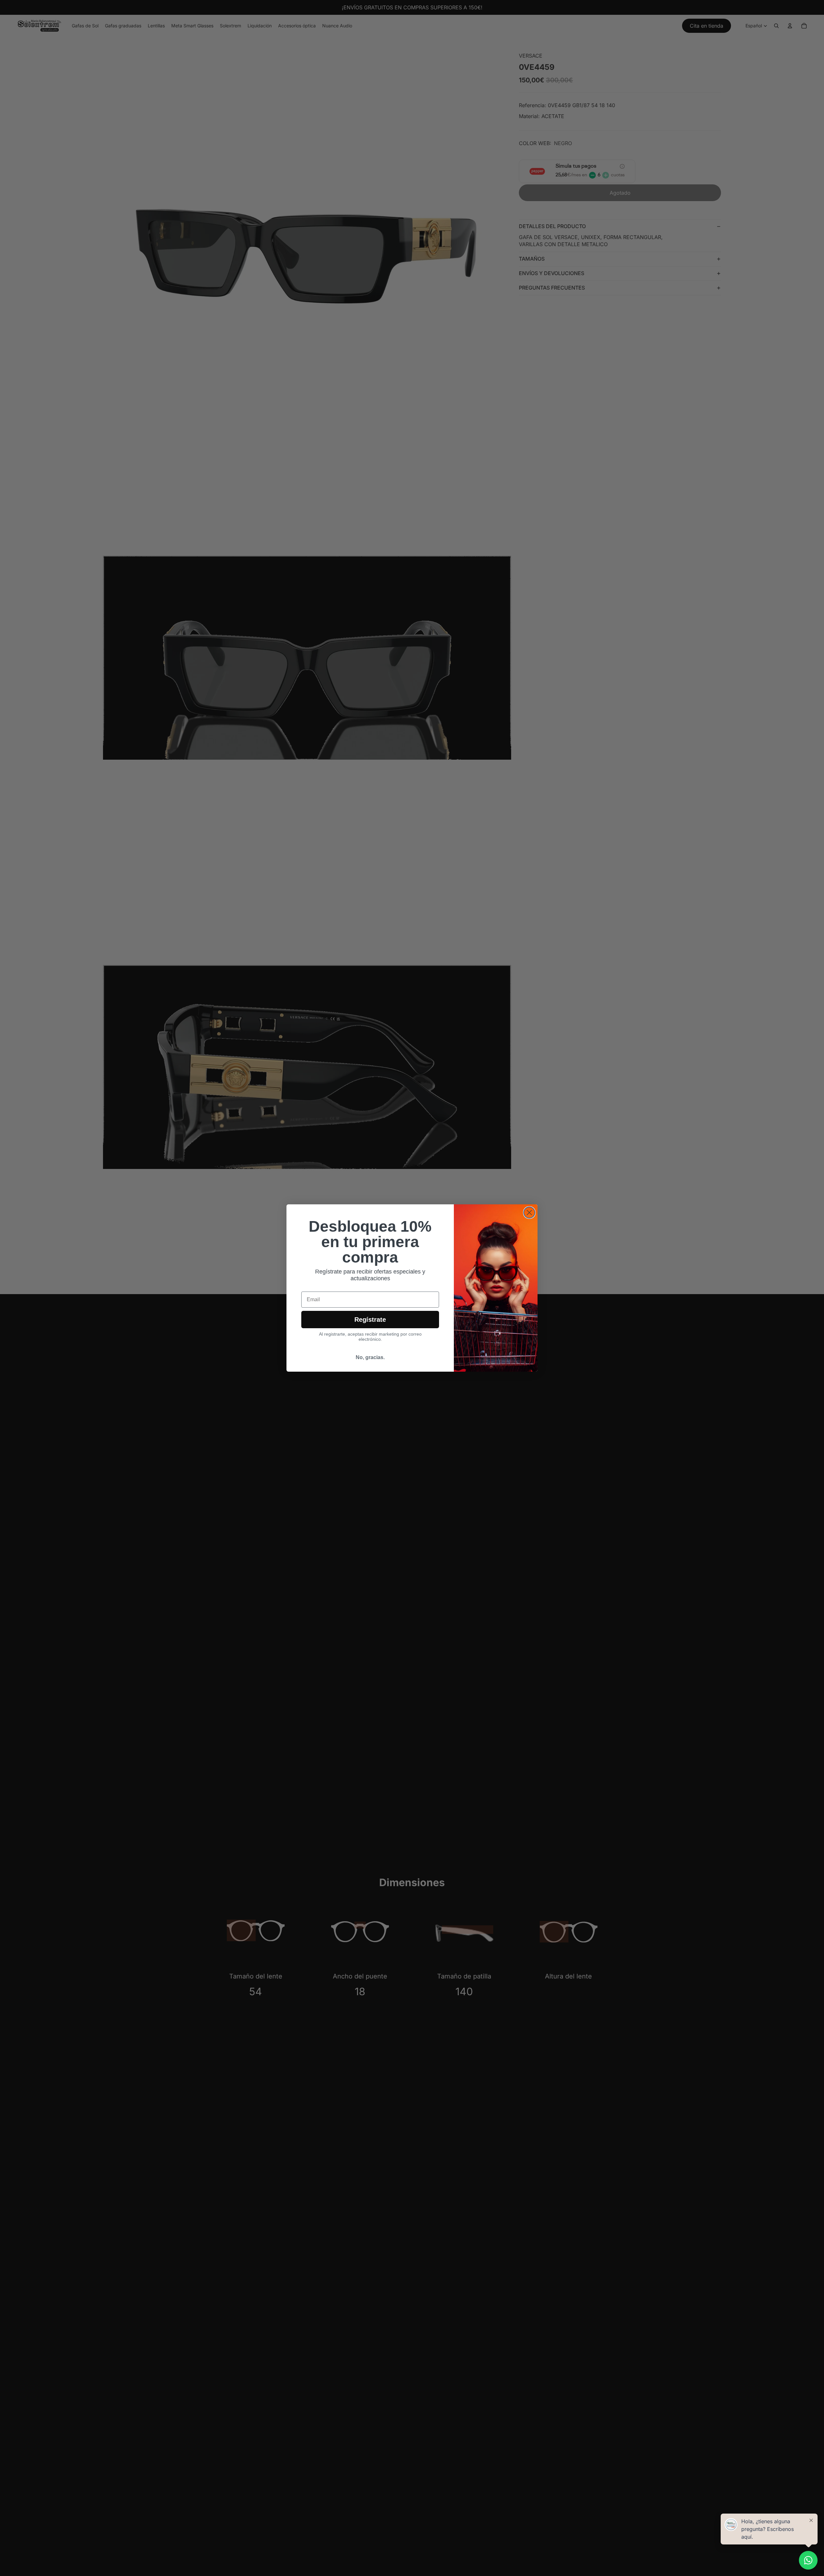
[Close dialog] (529, 1213)
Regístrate (370, 1320)
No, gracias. (370, 1357)
